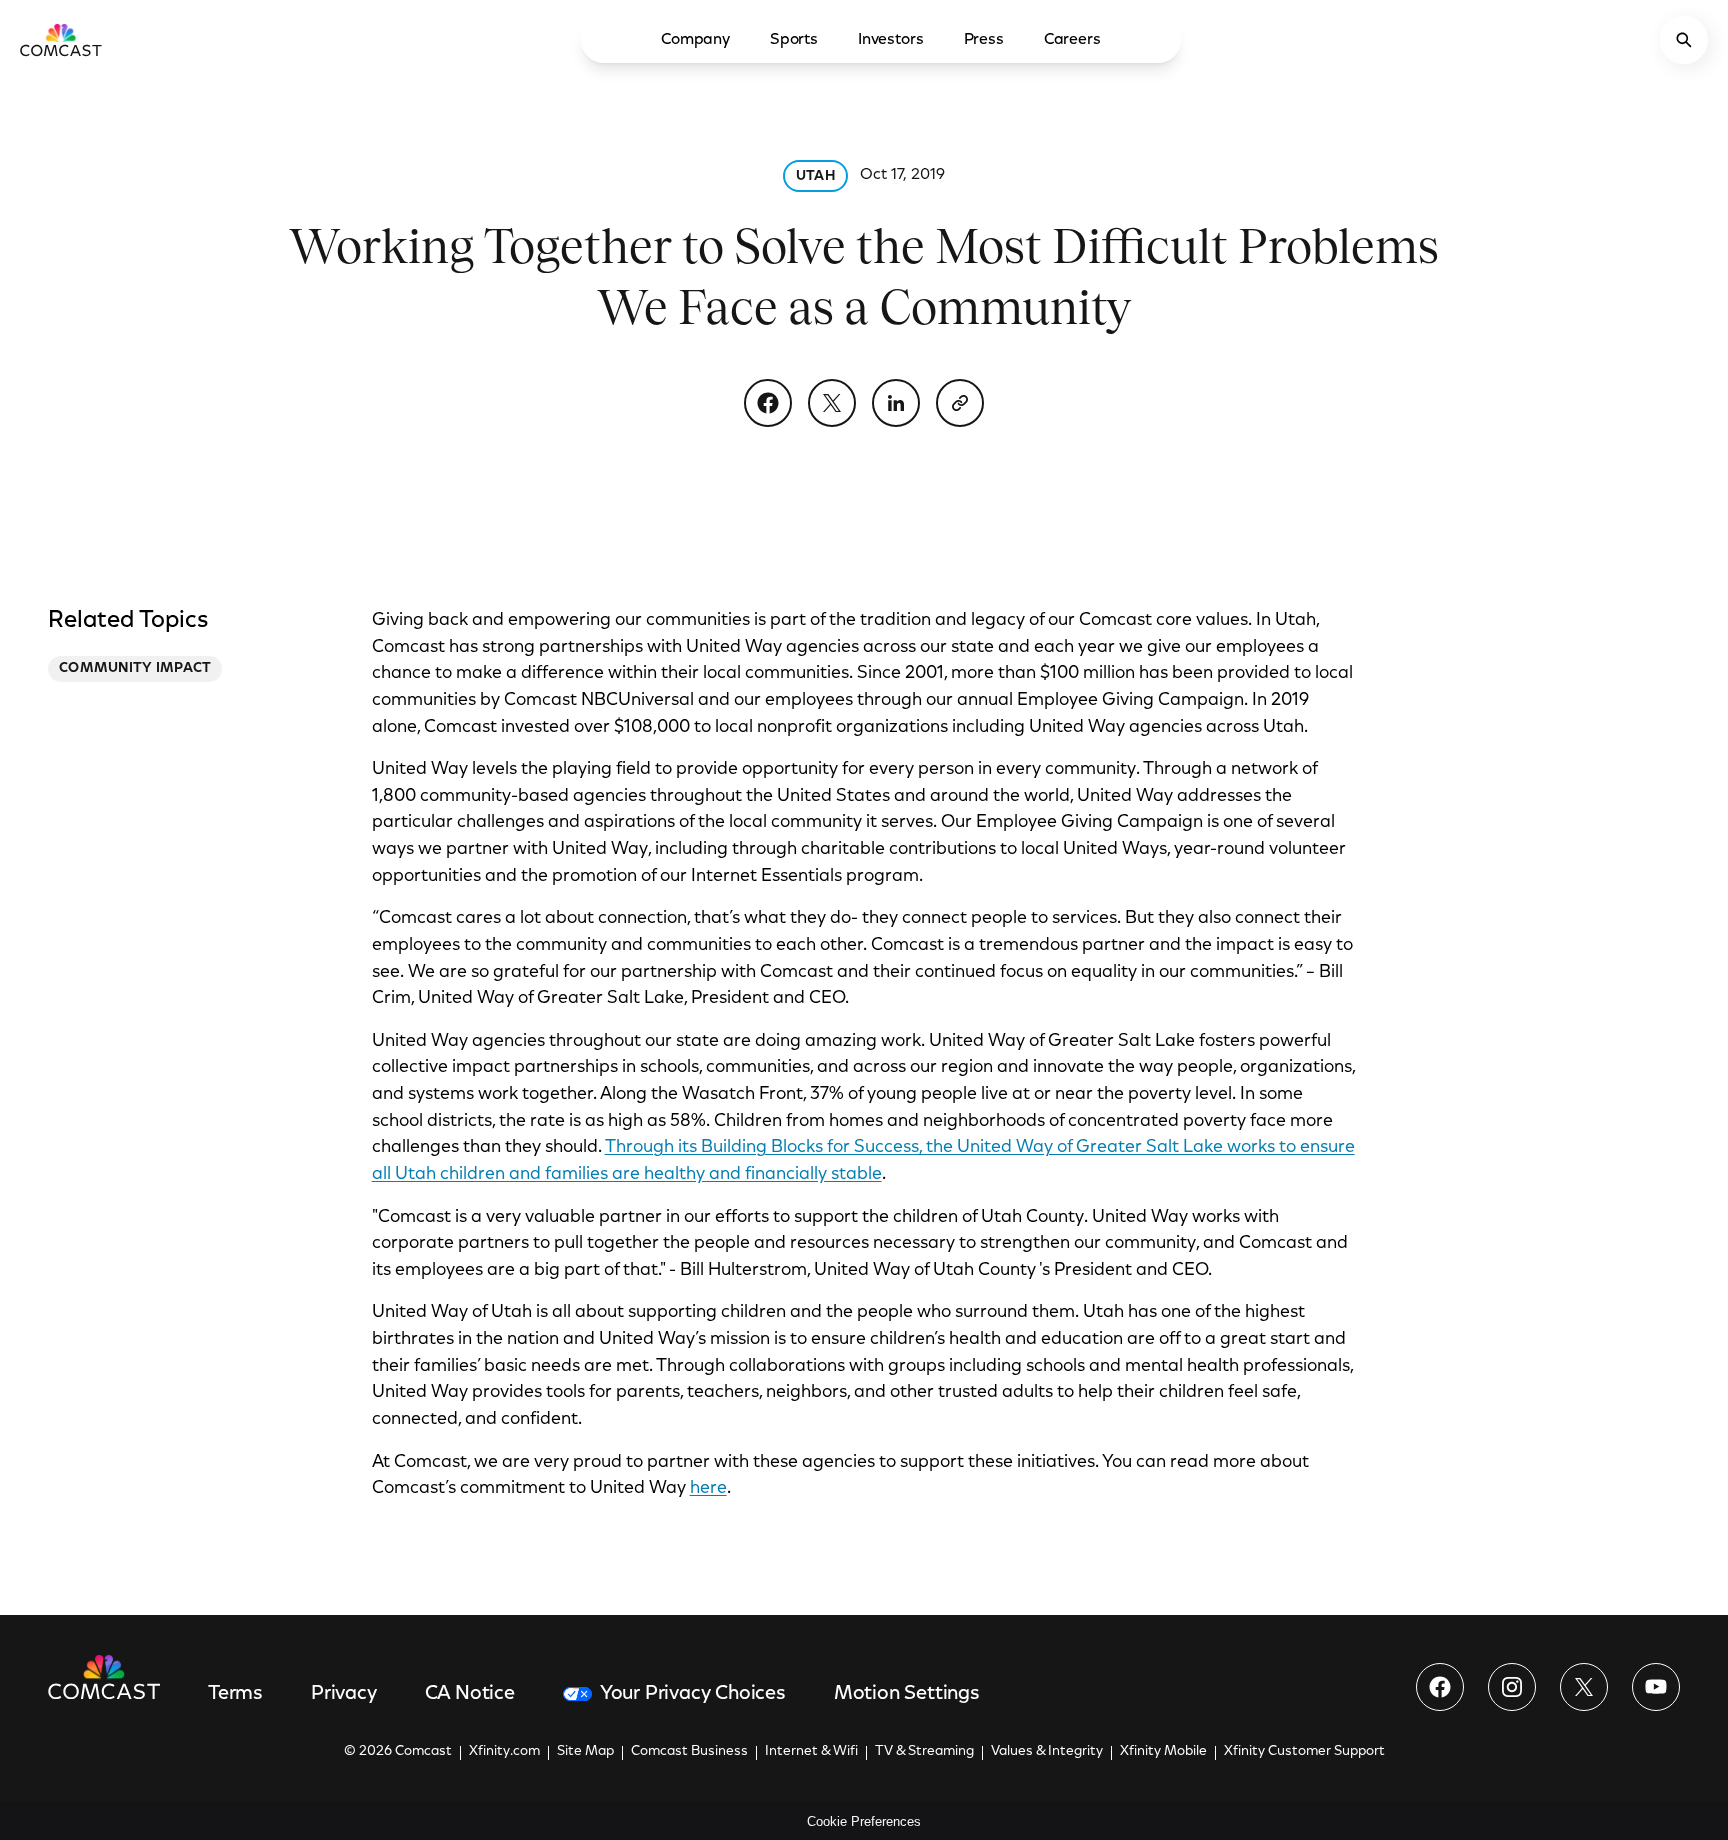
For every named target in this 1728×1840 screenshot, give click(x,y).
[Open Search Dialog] (1684, 40)
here (708, 1489)
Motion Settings (907, 1694)
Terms (235, 1694)
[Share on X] (832, 403)
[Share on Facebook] (768, 403)
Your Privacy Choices (693, 1694)
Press (984, 40)
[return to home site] (61, 40)
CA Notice (470, 1694)
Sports (794, 40)
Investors (891, 40)
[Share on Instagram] (1512, 1687)
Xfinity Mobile (1163, 1752)
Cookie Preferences (864, 1821)
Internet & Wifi (811, 1752)
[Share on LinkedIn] (896, 403)
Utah (815, 177)
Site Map (585, 1752)
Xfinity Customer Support (1304, 1752)
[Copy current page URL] (960, 403)
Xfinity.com (504, 1752)
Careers (1072, 40)
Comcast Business (689, 1752)
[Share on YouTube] (1656, 1687)
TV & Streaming (924, 1752)
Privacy (344, 1694)
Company (695, 40)
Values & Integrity (1047, 1752)
